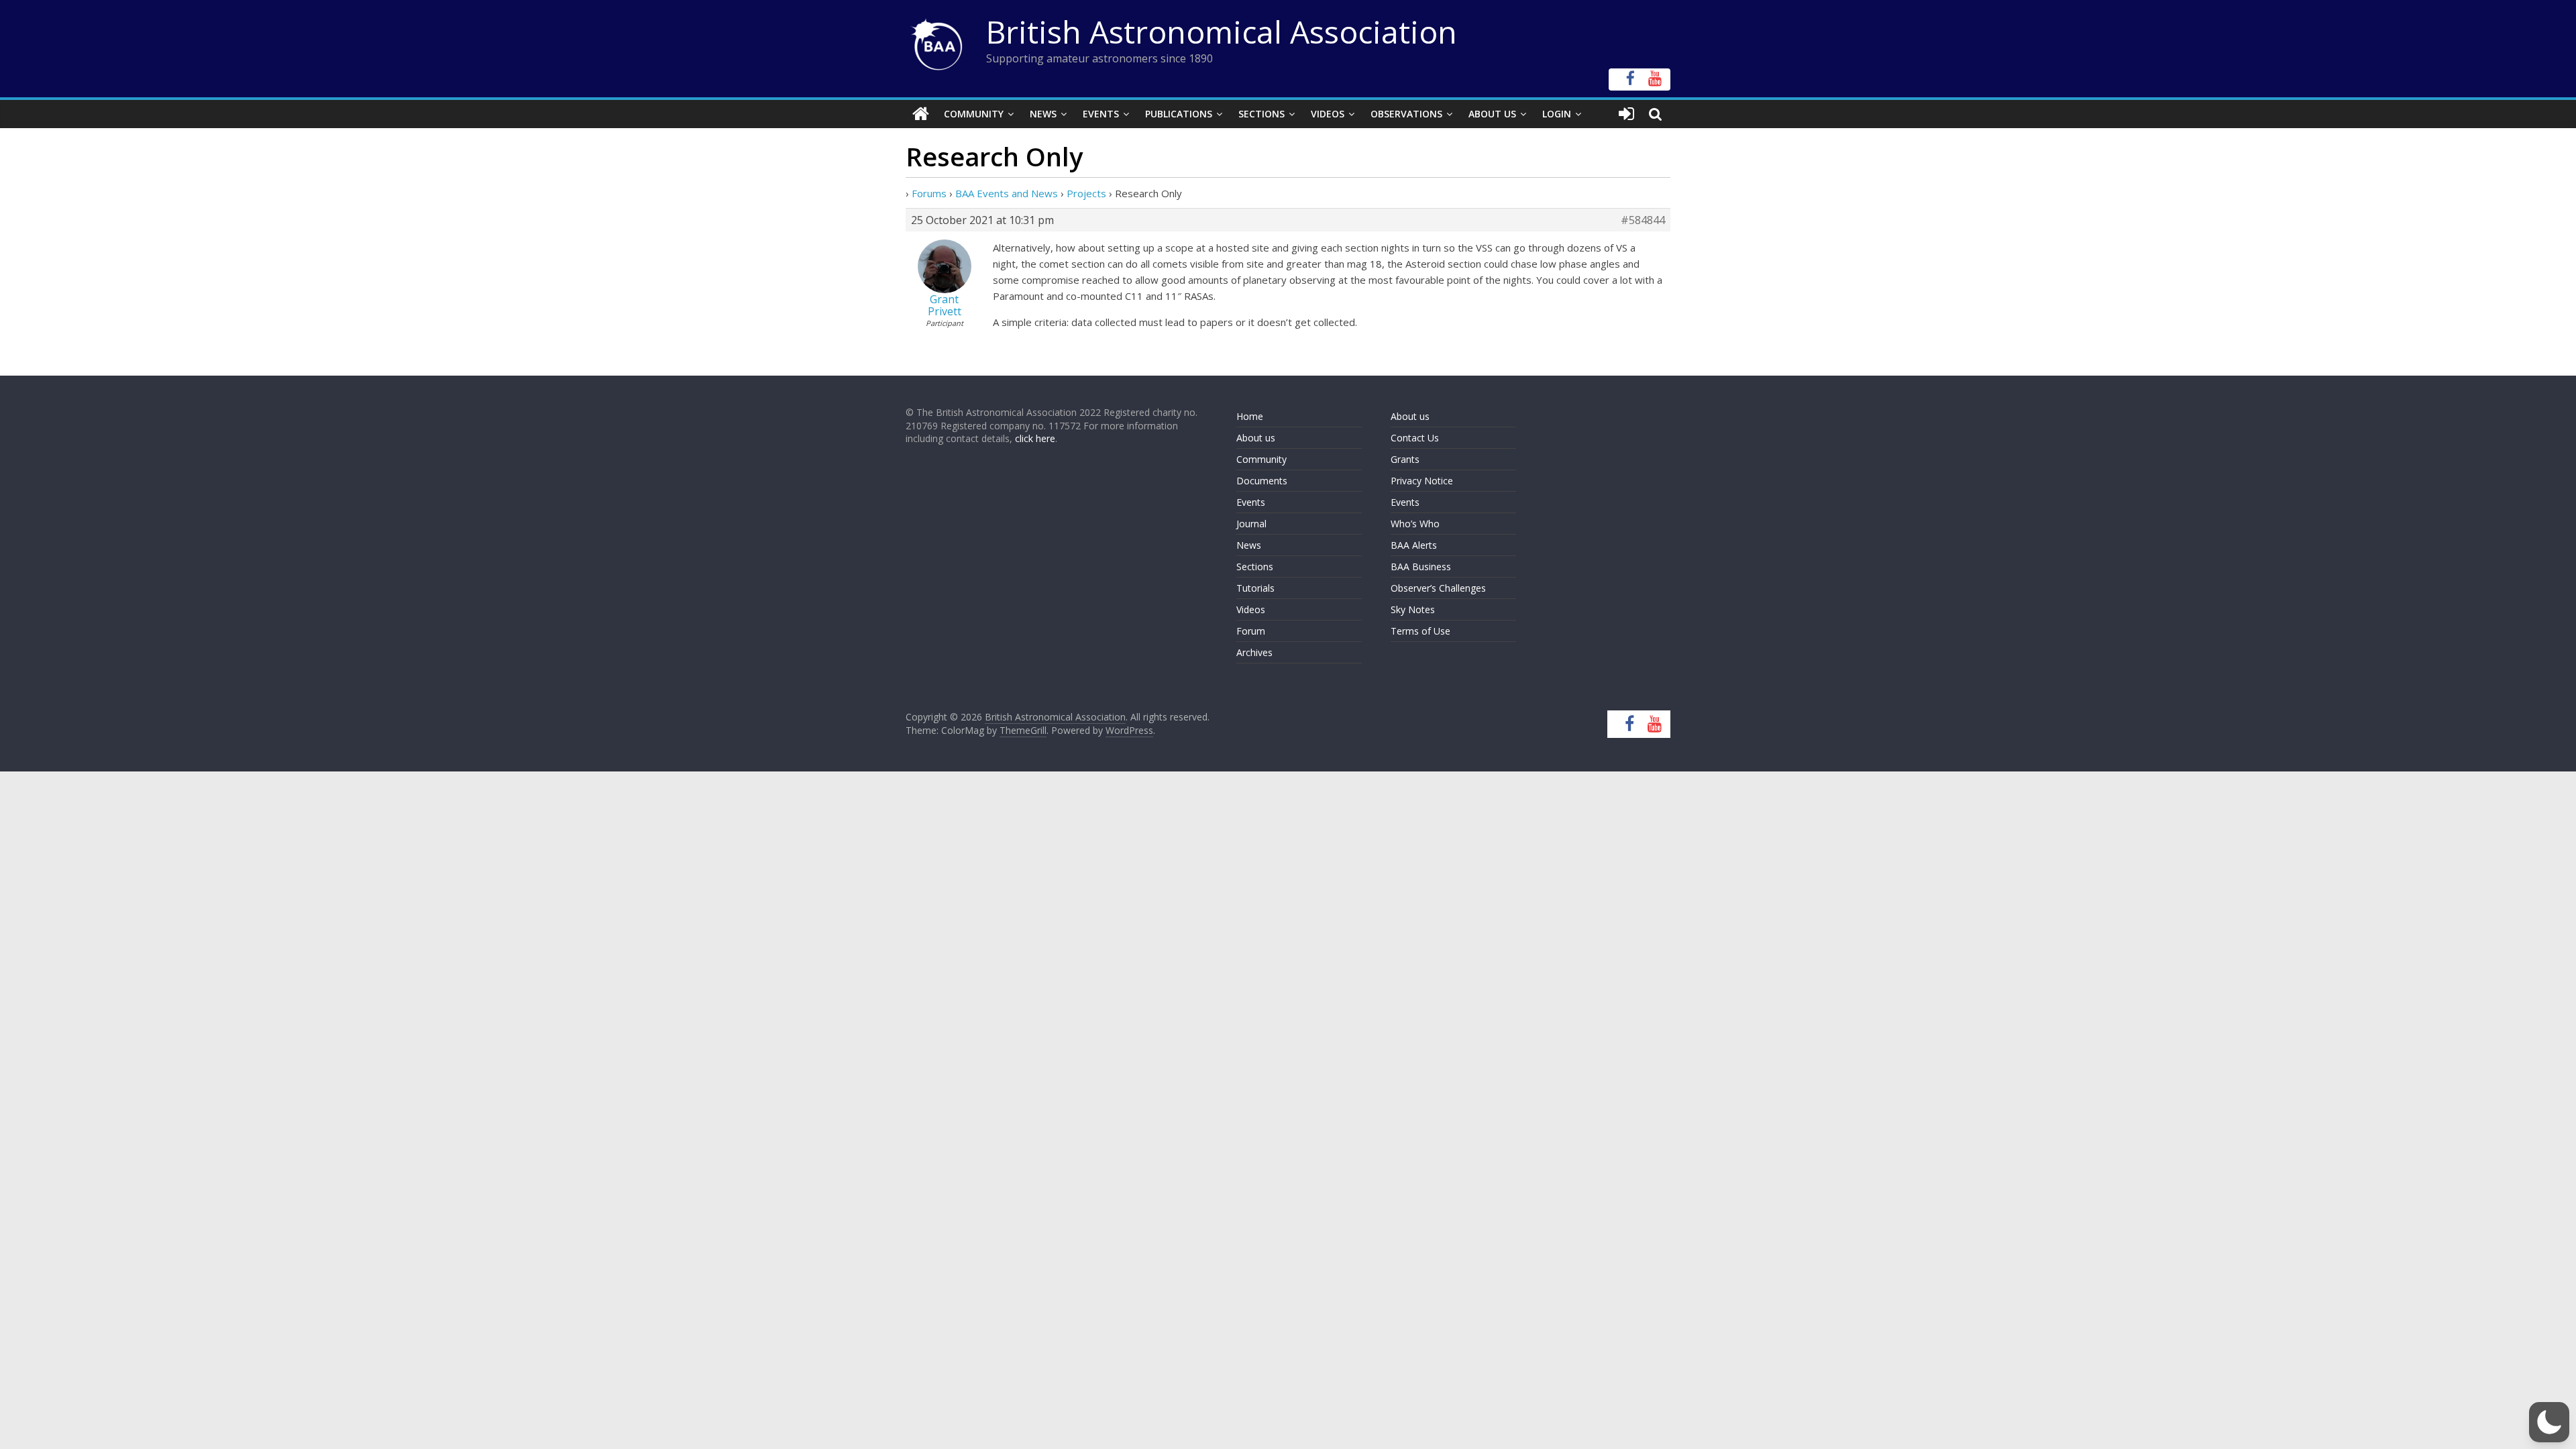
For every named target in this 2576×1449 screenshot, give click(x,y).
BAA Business (1421, 567)
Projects (1086, 193)
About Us (1492, 114)
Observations (1406, 114)
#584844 (1643, 220)
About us (1256, 438)
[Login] (1626, 114)
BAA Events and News (1007, 193)
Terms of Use (1420, 631)
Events (1101, 114)
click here (1035, 438)
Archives (1254, 652)
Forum (1251, 631)
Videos (1328, 114)
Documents (1262, 481)
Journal (1251, 524)
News (1043, 114)
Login (1557, 114)
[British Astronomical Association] (921, 114)
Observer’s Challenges (1438, 588)
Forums (929, 193)
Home (1250, 416)
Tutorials (1255, 588)
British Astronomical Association (1222, 32)
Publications (1179, 114)
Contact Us (1415, 438)
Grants (1405, 459)
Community (974, 114)
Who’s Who (1415, 524)
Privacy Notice (1422, 481)
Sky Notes (1413, 609)
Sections (1262, 114)
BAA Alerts (1414, 545)
